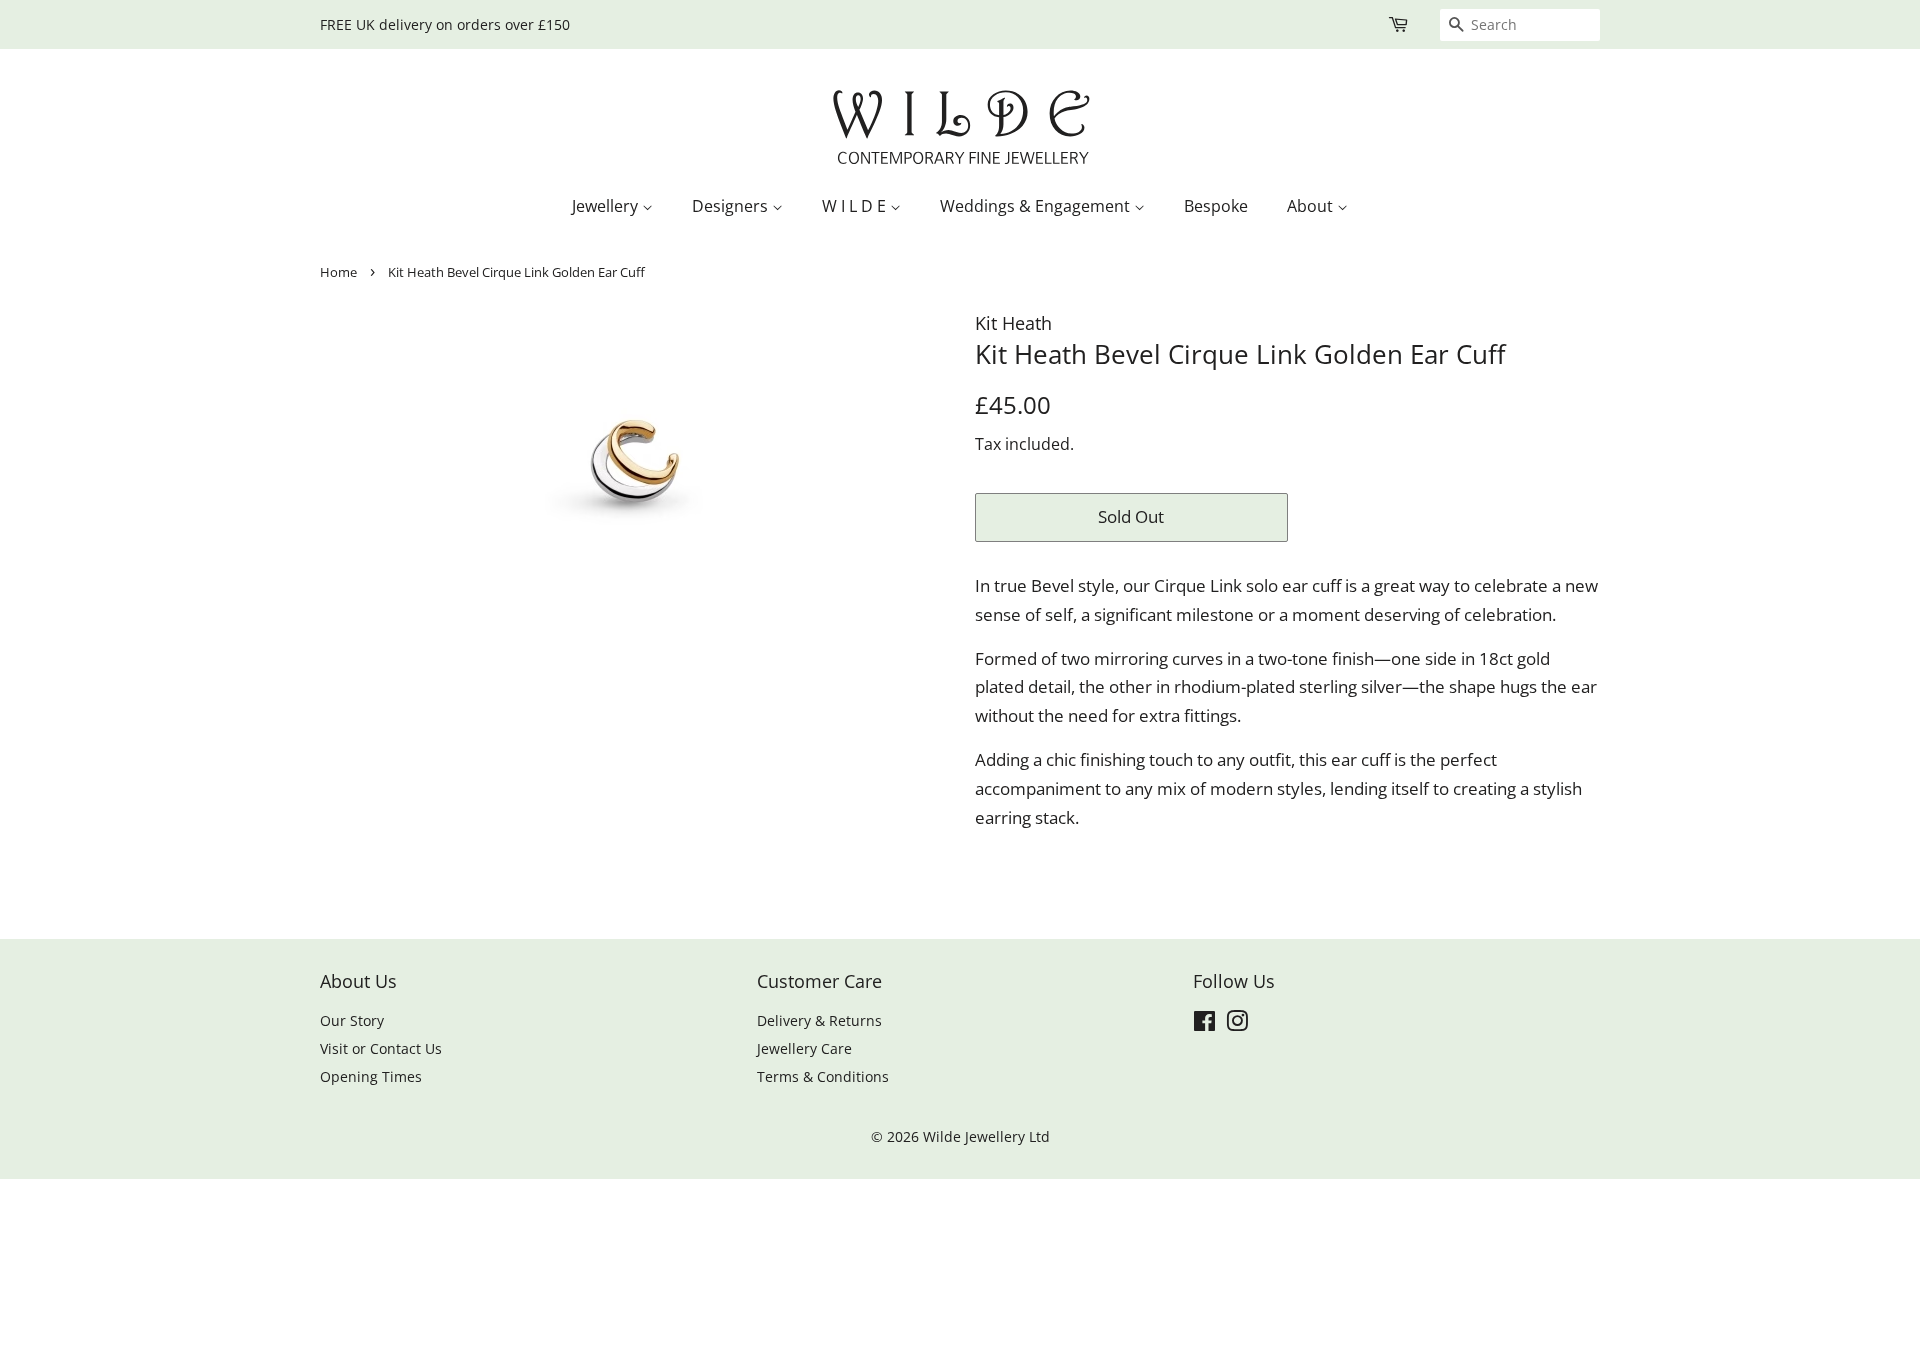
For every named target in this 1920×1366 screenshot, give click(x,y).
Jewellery (607, 206)
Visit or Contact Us (381, 1048)
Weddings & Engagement (1037, 206)
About (1312, 206)
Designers (732, 206)
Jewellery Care (804, 1048)
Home (338, 272)
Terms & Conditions (823, 1076)
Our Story (352, 1020)
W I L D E (856, 206)
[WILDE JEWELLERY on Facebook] (1204, 1024)
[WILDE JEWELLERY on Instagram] (1237, 1024)
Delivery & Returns (819, 1020)
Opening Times (371, 1076)
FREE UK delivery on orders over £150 (445, 24)
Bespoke (1216, 206)
